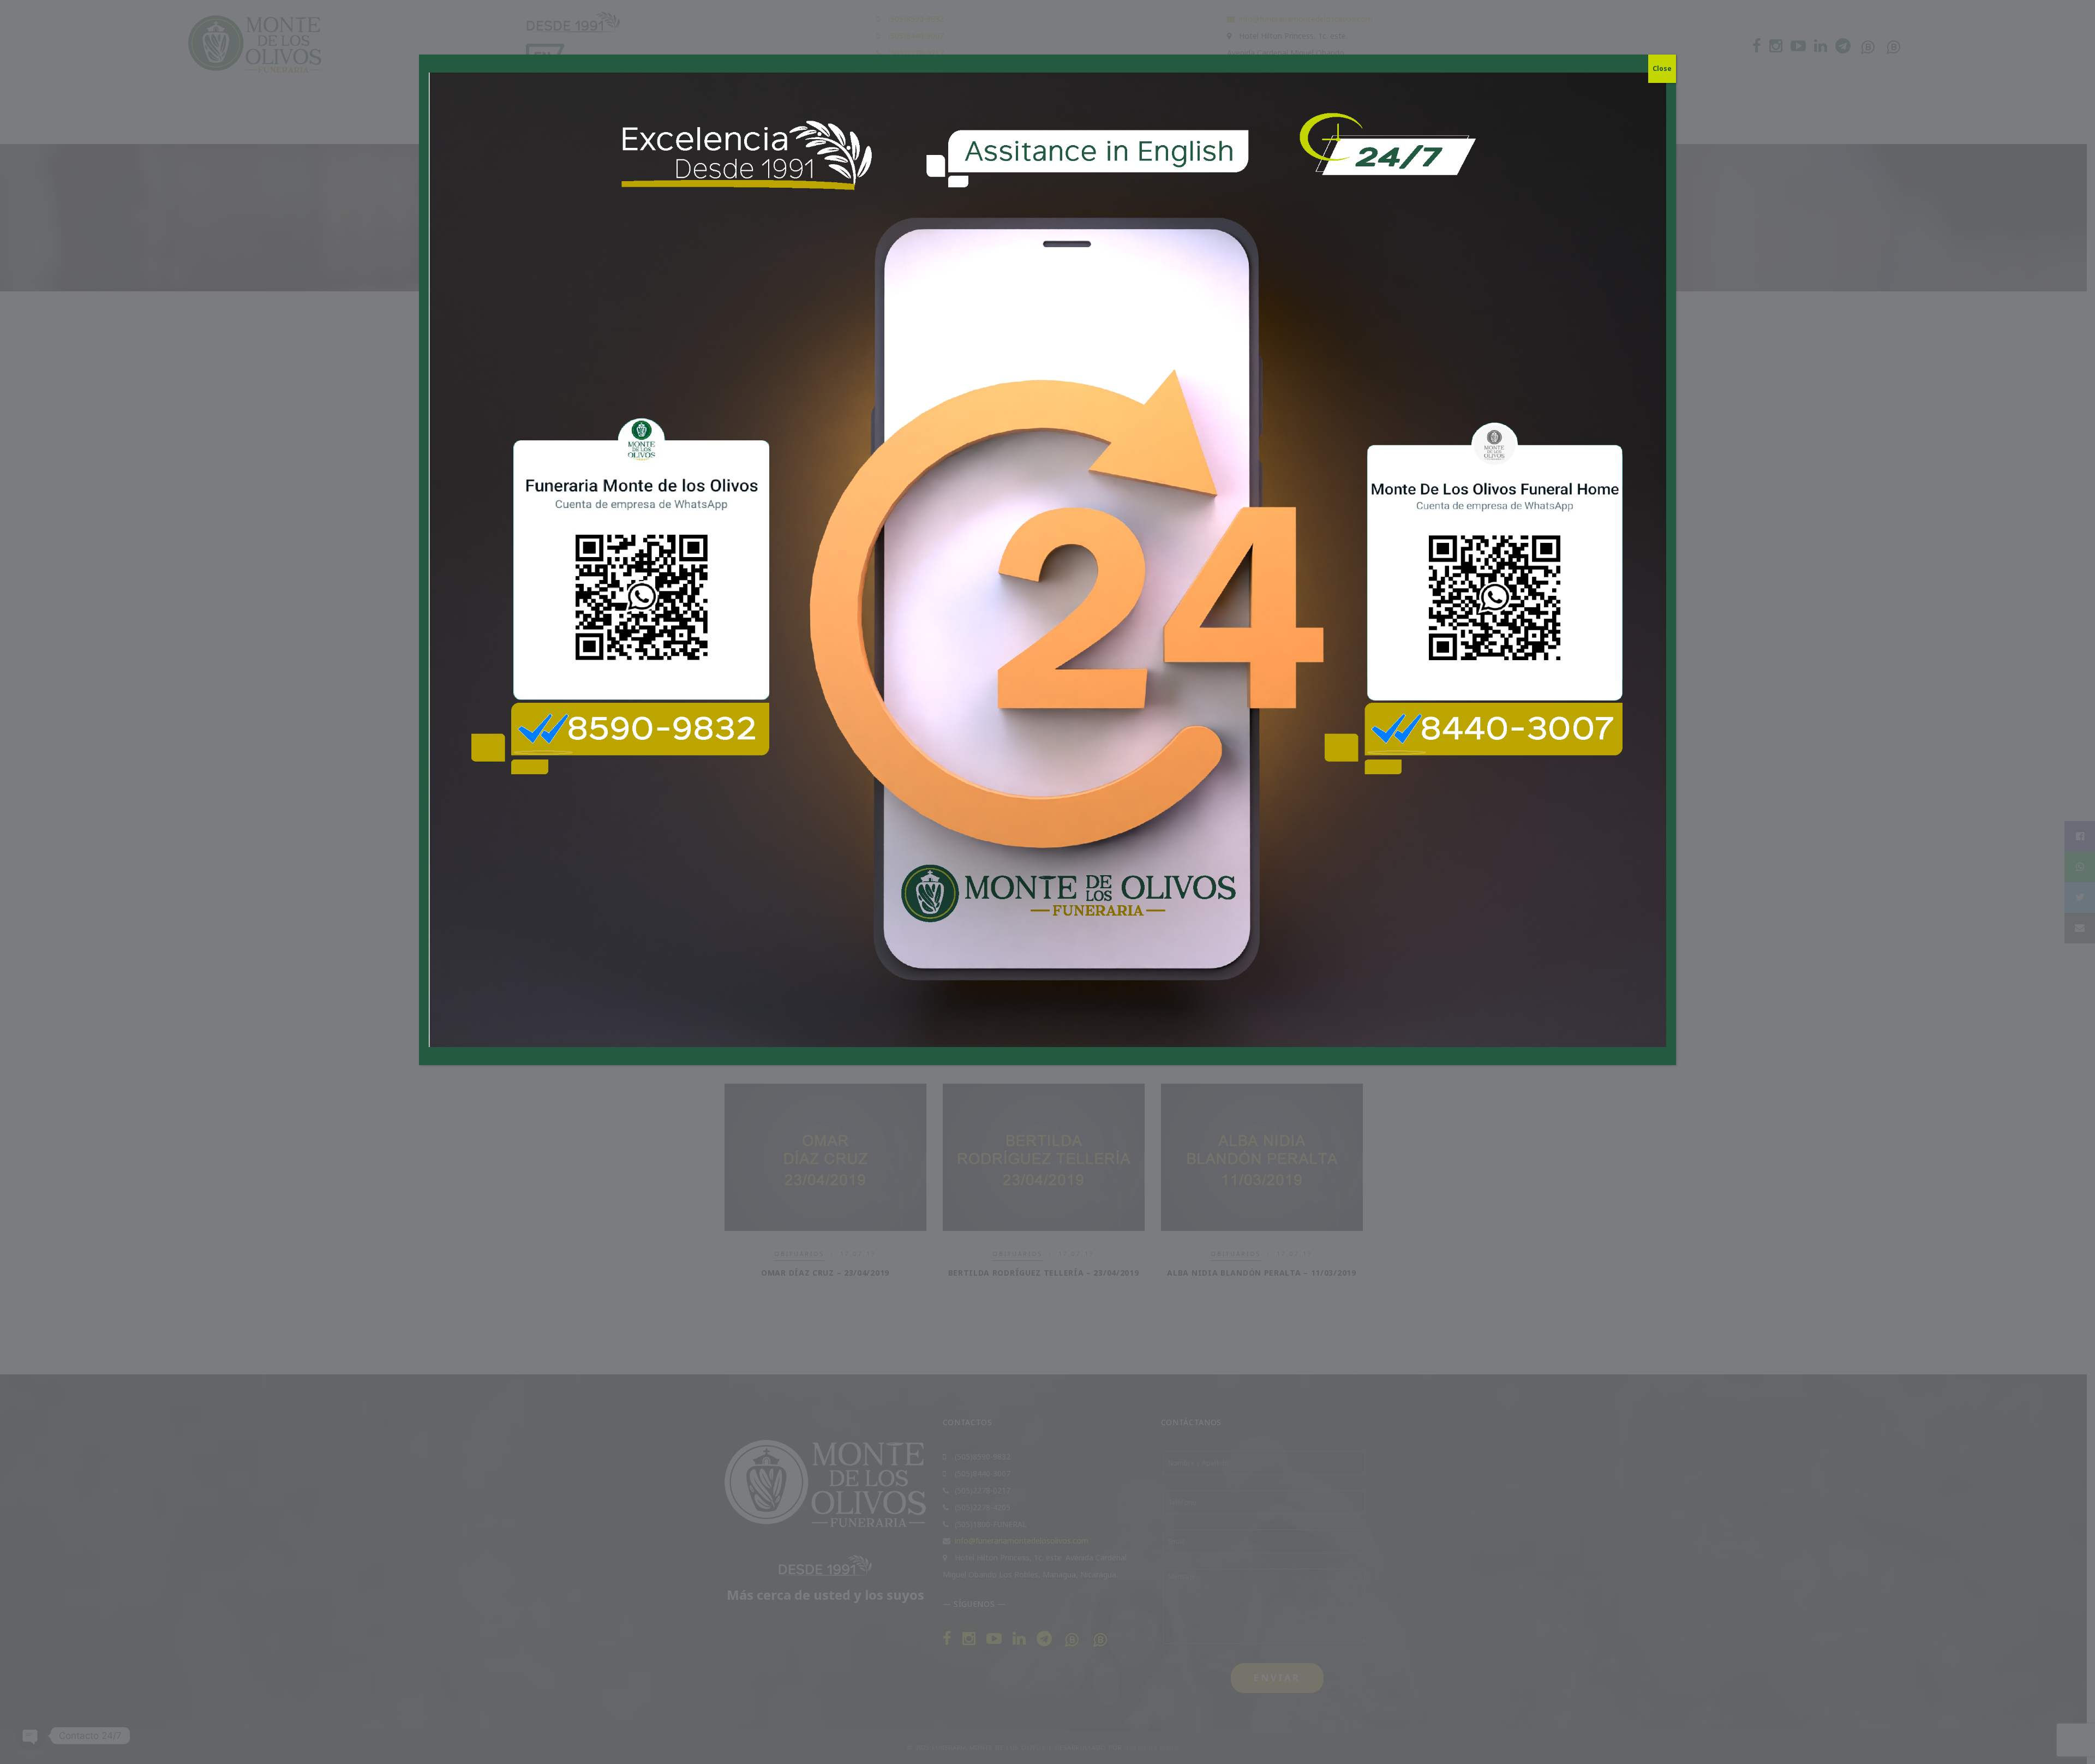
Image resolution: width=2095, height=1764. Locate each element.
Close (1662, 68)
